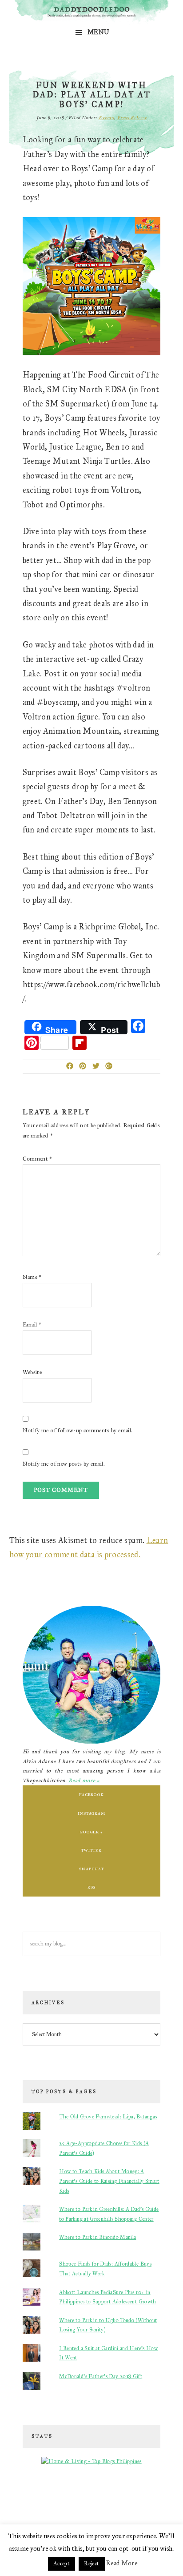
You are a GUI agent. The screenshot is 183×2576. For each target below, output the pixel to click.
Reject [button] (91, 2564)
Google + (91, 1832)
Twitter (91, 1850)
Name (32, 1277)
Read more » (84, 1780)
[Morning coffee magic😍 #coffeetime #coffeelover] (165, 2507)
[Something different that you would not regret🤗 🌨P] (116, 2507)
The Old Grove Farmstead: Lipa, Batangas (108, 2117)
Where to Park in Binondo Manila (97, 2237)
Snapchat (91, 1869)
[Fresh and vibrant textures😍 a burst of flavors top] (18, 2498)
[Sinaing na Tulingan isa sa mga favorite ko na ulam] (149, 2498)
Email (32, 1325)
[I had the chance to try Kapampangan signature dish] (149, 2507)
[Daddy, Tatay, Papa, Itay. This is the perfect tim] (18, 2507)
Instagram (91, 1813)
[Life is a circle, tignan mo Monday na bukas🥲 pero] (100, 2498)
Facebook (91, 1794)
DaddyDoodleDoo (92, 12)
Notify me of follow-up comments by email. (78, 1431)
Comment (38, 1159)
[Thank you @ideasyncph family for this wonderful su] (133, 2498)
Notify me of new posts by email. (64, 1464)
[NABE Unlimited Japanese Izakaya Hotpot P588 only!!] (34, 2507)
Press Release (132, 118)
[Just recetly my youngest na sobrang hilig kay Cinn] (133, 2507)
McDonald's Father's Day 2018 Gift (101, 2376)
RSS (92, 1887)
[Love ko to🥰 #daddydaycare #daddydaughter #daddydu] (83, 2507)
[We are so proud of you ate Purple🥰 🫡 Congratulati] (67, 2507)
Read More (122, 2563)
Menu (98, 32)
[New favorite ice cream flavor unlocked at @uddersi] (67, 2498)
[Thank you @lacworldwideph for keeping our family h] (50, 2507)
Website (32, 1372)
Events (106, 118)
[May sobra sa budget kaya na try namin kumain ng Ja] (116, 2498)
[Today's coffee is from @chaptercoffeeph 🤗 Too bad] (100, 2507)
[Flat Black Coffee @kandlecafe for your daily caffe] (83, 2498)
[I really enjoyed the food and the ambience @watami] (34, 2498)
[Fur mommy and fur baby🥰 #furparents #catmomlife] (50, 2498)
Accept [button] (62, 2564)
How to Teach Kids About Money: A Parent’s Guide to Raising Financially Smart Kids (109, 2181)
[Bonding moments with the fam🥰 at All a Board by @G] (165, 2498)
